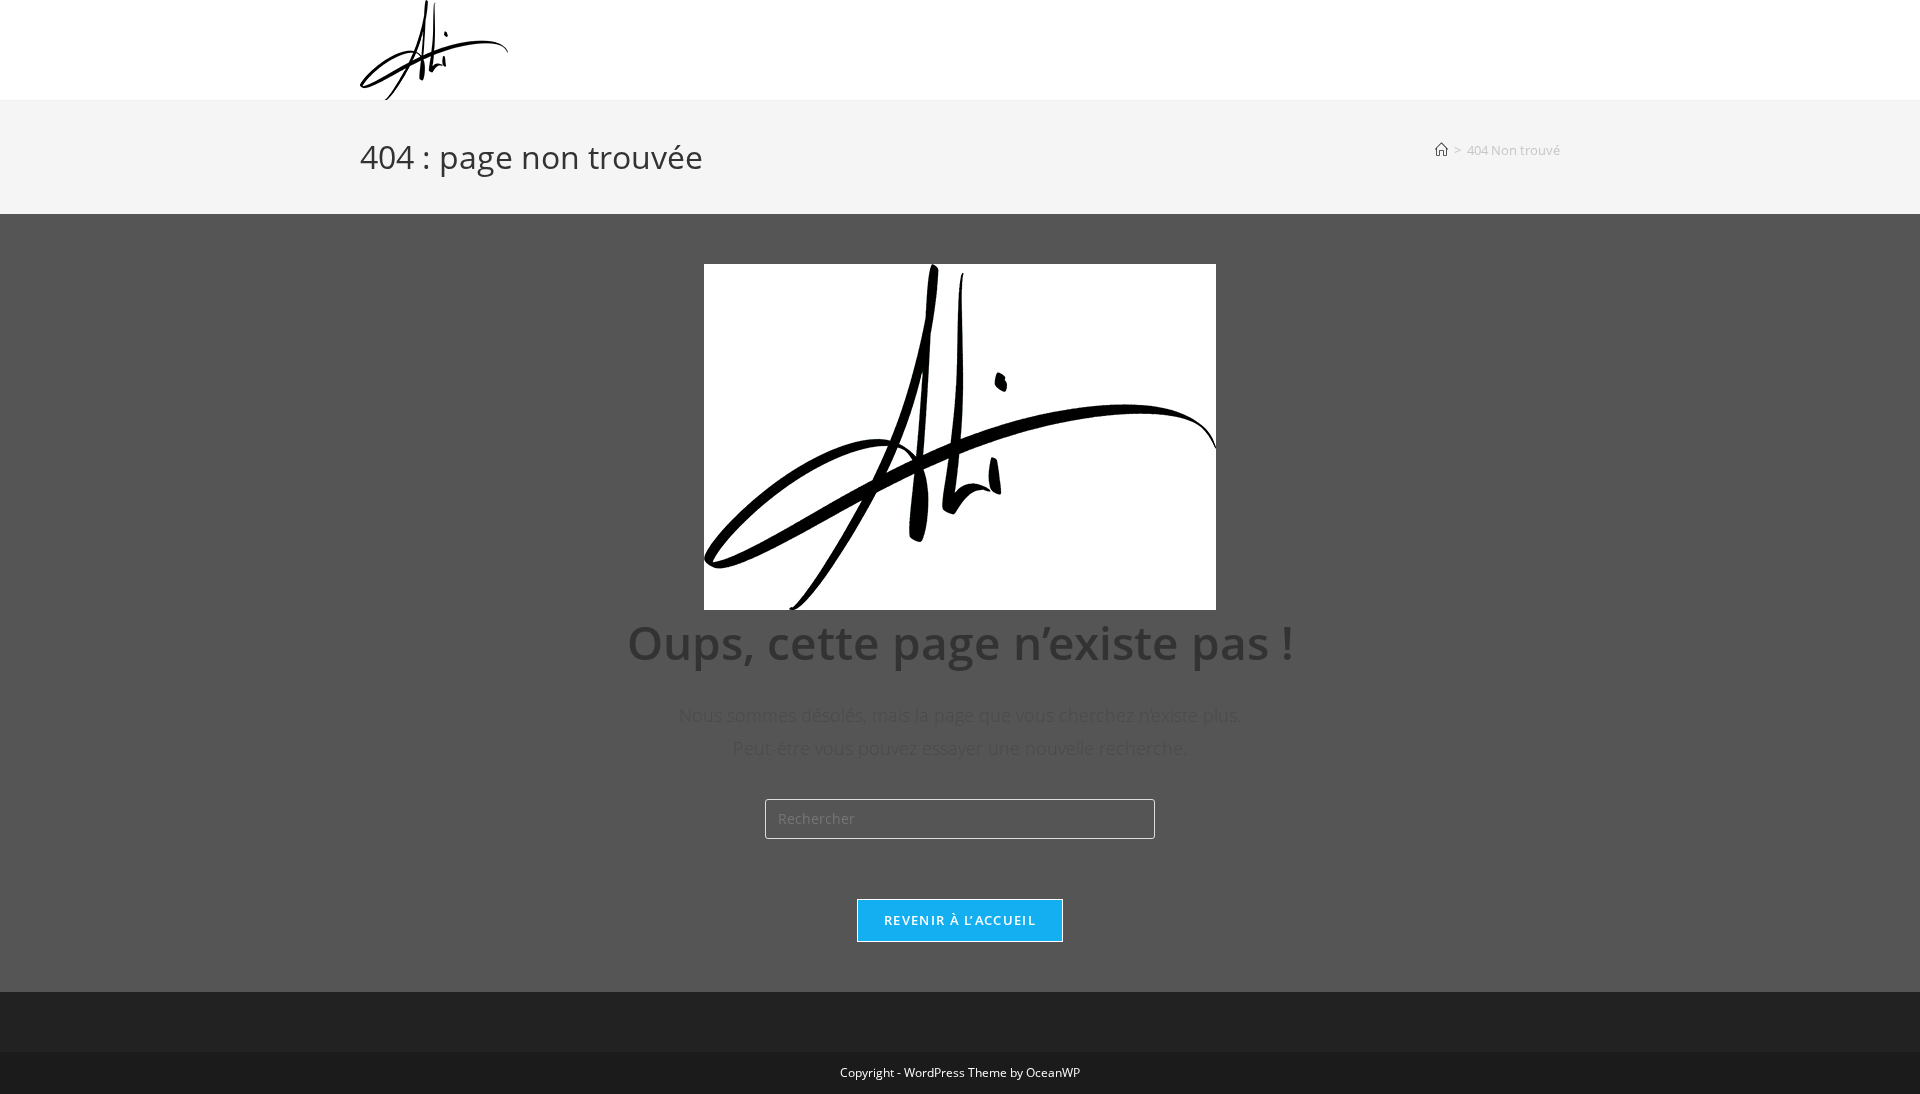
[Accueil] (1441, 150)
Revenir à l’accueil (960, 920)
